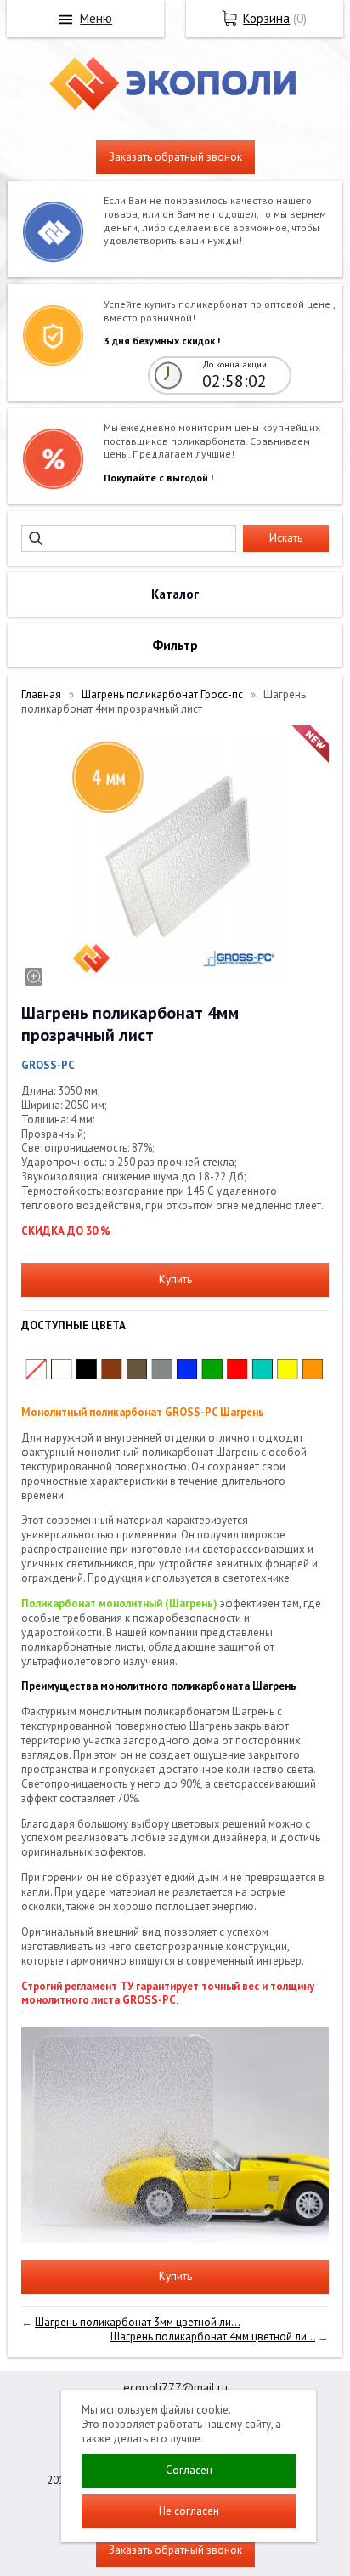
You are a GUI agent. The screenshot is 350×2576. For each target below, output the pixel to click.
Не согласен (189, 2511)
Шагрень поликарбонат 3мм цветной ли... (138, 2322)
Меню (96, 18)
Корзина (266, 18)
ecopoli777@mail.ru (175, 2387)
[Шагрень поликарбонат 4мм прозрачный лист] (175, 857)
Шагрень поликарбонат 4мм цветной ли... (213, 2337)
